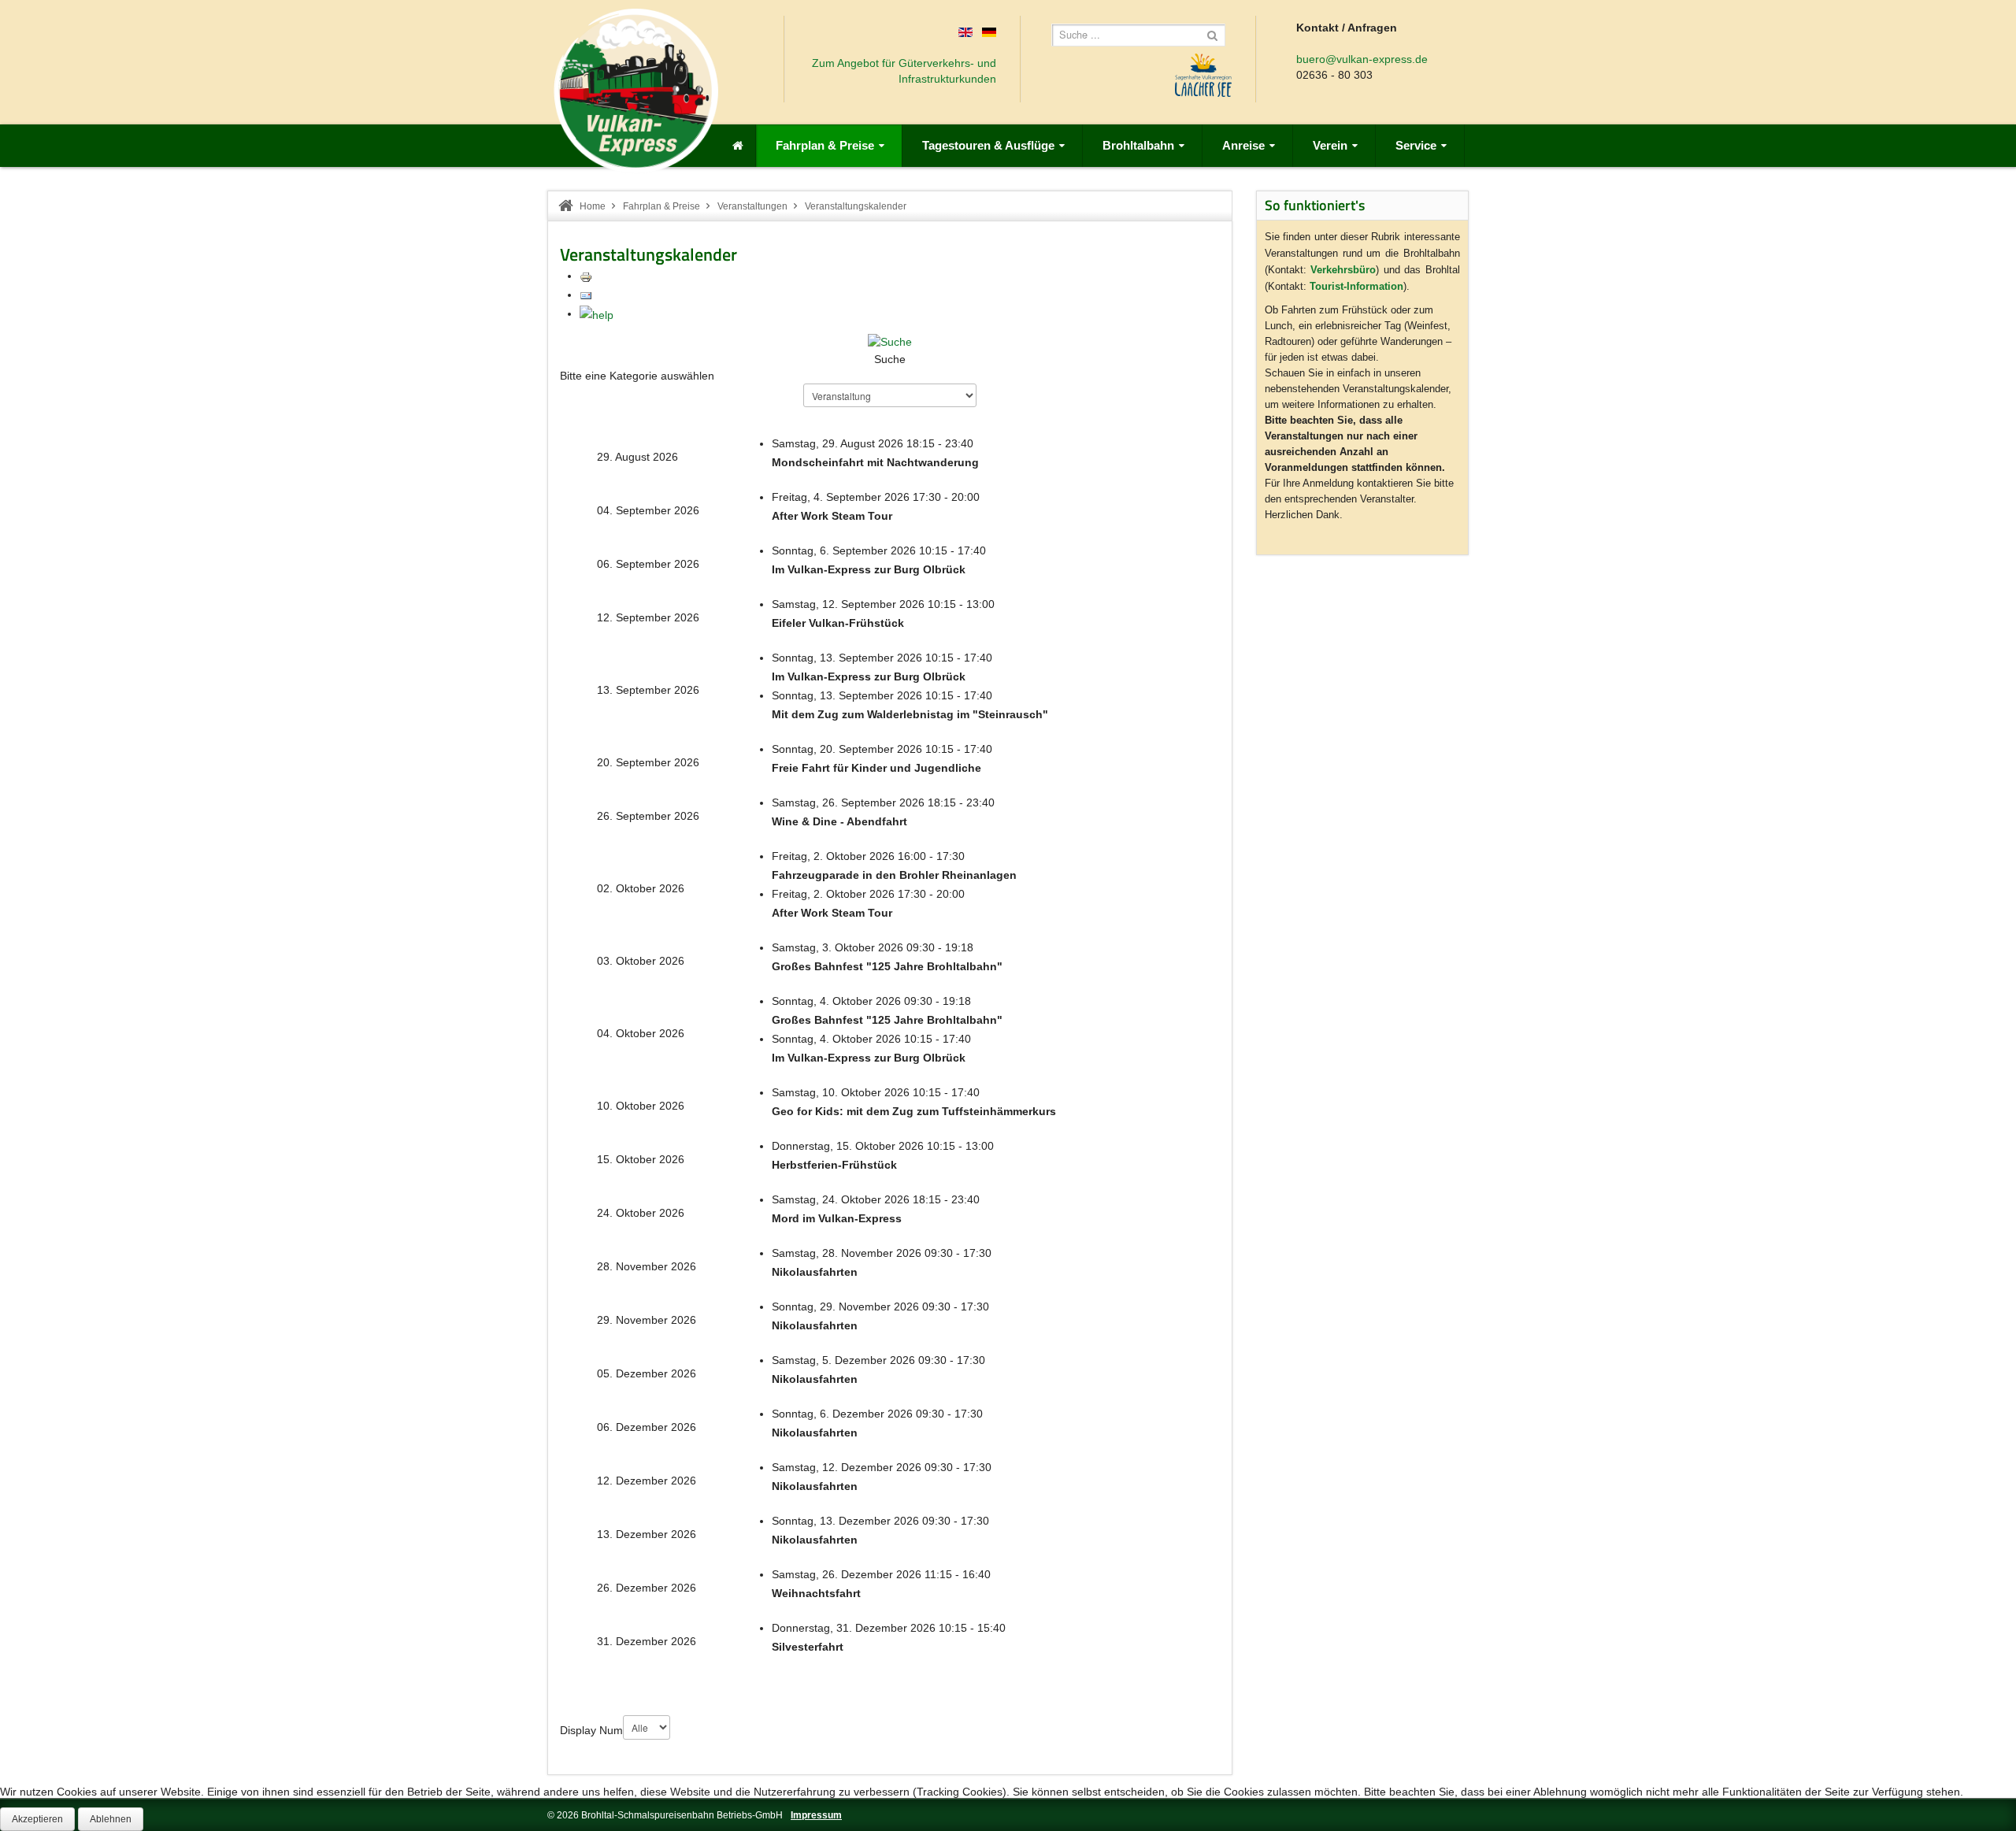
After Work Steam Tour (832, 516)
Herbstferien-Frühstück (834, 1165)
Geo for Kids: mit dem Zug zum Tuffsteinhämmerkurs (914, 1111)
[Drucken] (586, 276)
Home (593, 206)
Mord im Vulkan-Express (837, 1218)
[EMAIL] (586, 295)
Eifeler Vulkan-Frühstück (838, 623)
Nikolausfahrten (815, 1272)
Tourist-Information (1356, 286)
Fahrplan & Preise (661, 206)
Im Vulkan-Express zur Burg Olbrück (869, 569)
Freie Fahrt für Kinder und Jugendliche (876, 768)
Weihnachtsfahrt (816, 1593)
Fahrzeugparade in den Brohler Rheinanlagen (894, 875)
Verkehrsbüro (1343, 270)
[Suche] (890, 341)
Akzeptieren (37, 1819)
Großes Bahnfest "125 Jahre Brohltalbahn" (887, 966)
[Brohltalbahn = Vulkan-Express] (636, 91)
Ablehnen (111, 1819)
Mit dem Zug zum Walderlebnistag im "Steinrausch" (910, 714)
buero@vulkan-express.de (1362, 59)
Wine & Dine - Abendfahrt (839, 821)
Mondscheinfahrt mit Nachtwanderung (875, 462)
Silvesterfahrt (808, 1647)
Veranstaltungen (752, 206)
